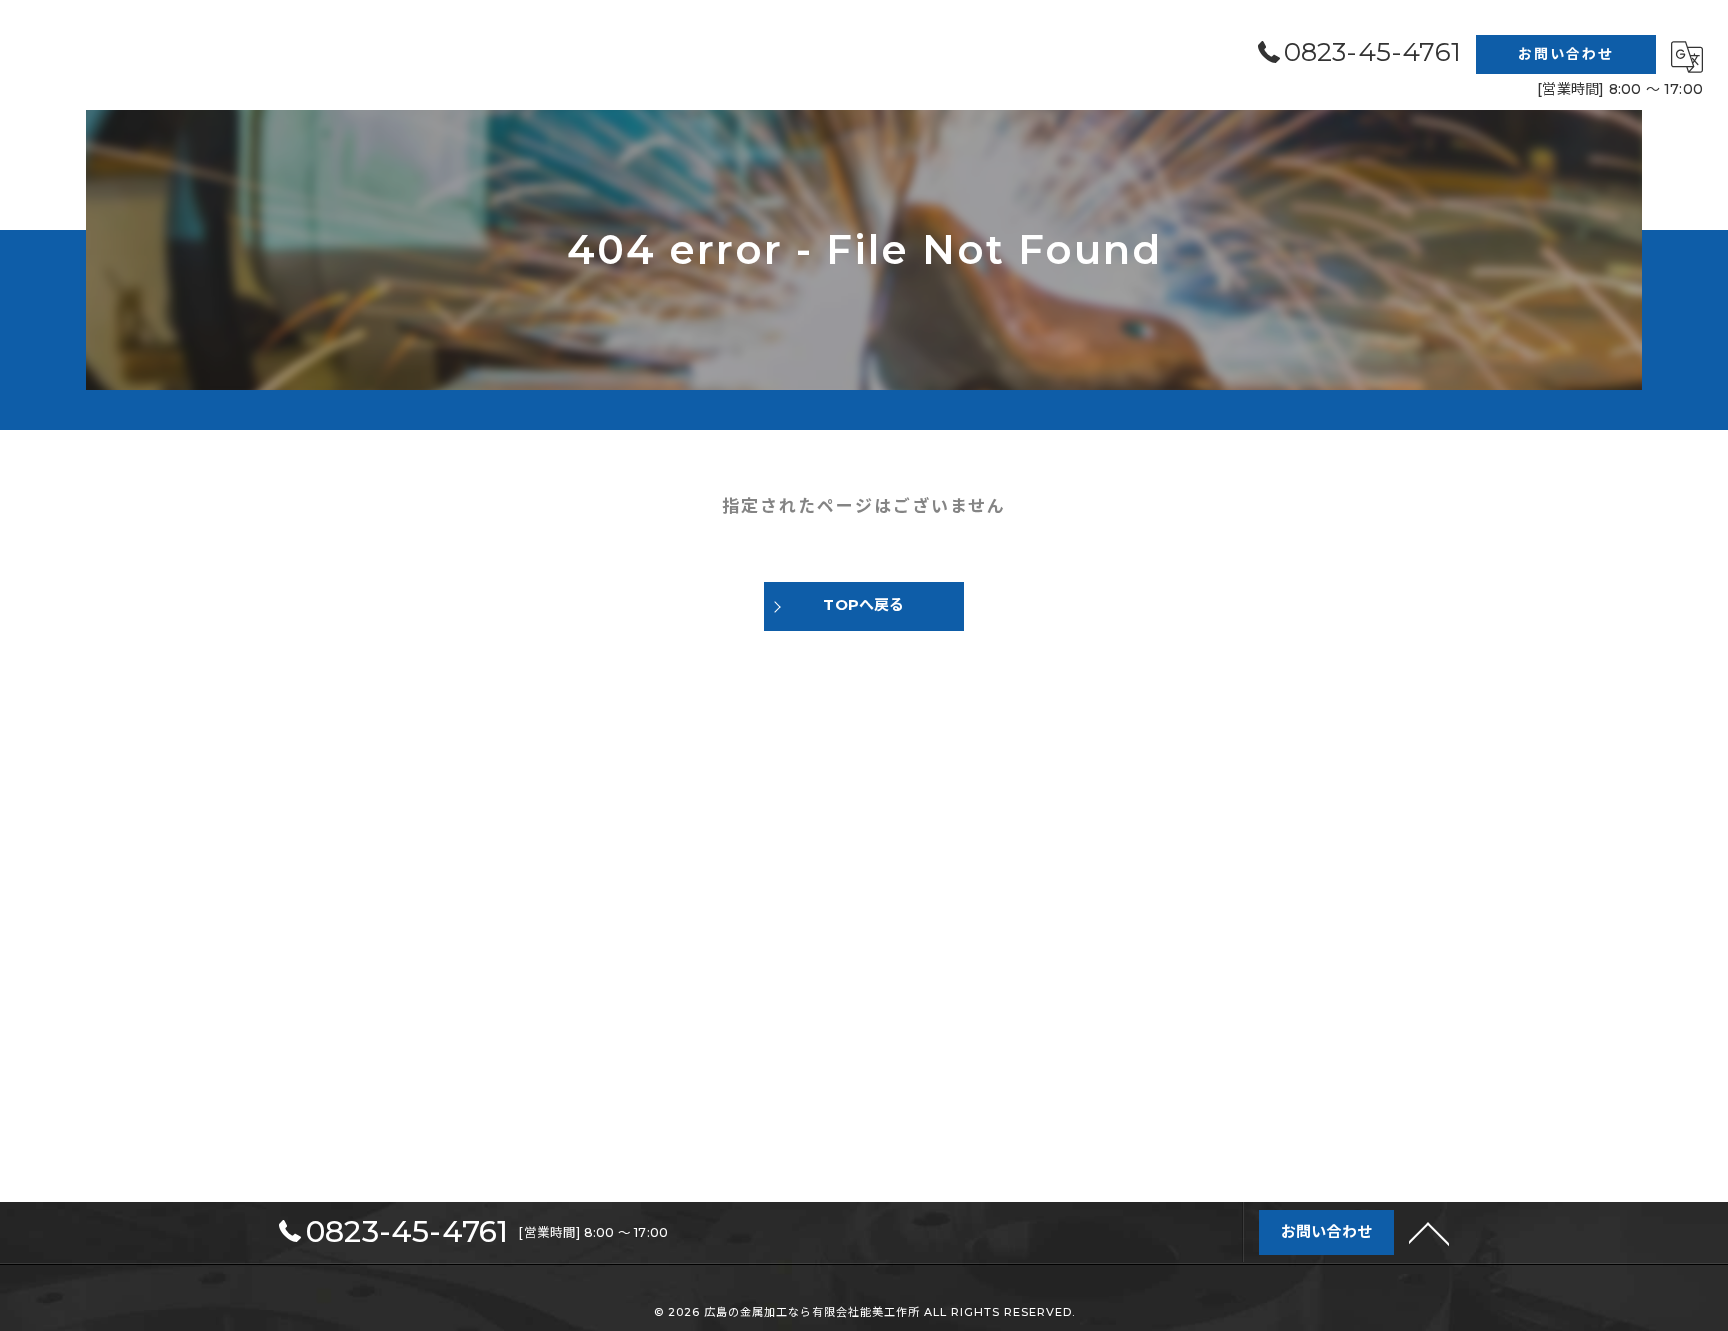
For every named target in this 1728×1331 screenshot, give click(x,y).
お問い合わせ (1566, 54)
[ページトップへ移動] (1429, 1232)
